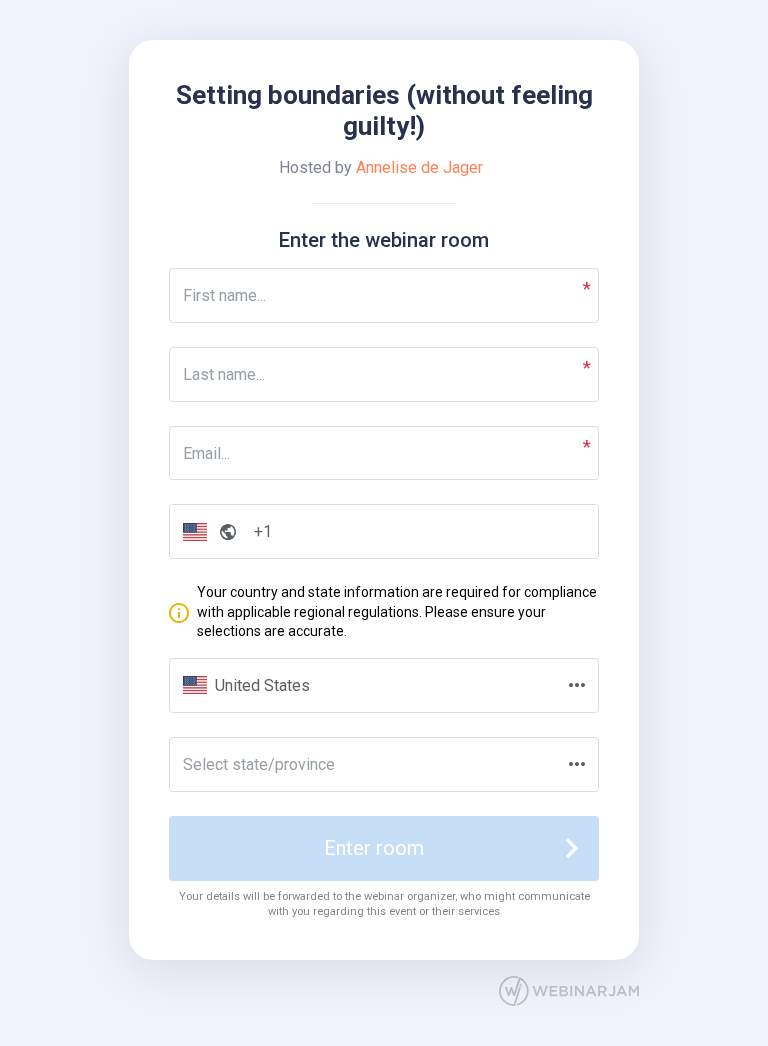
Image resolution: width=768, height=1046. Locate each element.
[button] (205, 531)
